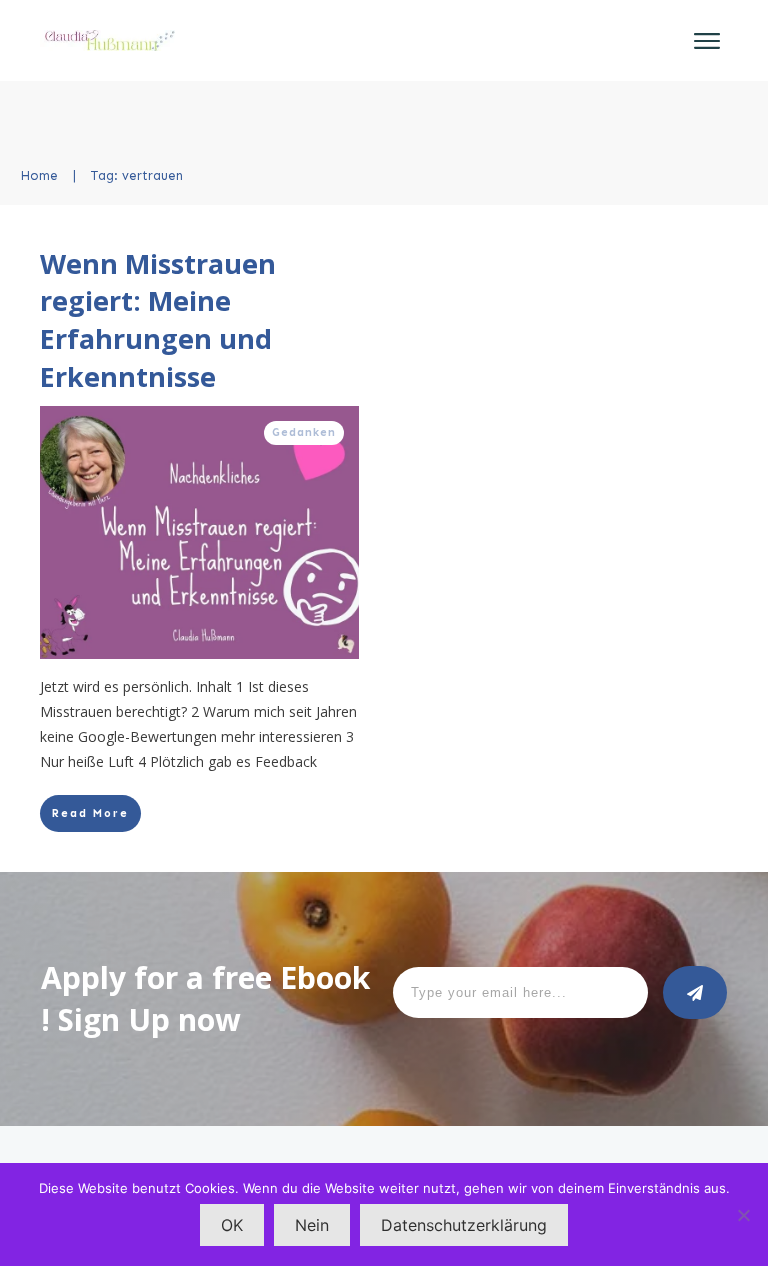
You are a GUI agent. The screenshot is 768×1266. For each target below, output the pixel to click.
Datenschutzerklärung (464, 1225)
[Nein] (743, 1215)
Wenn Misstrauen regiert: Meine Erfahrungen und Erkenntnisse (158, 320)
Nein (312, 1225)
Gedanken (304, 432)
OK (232, 1225)
